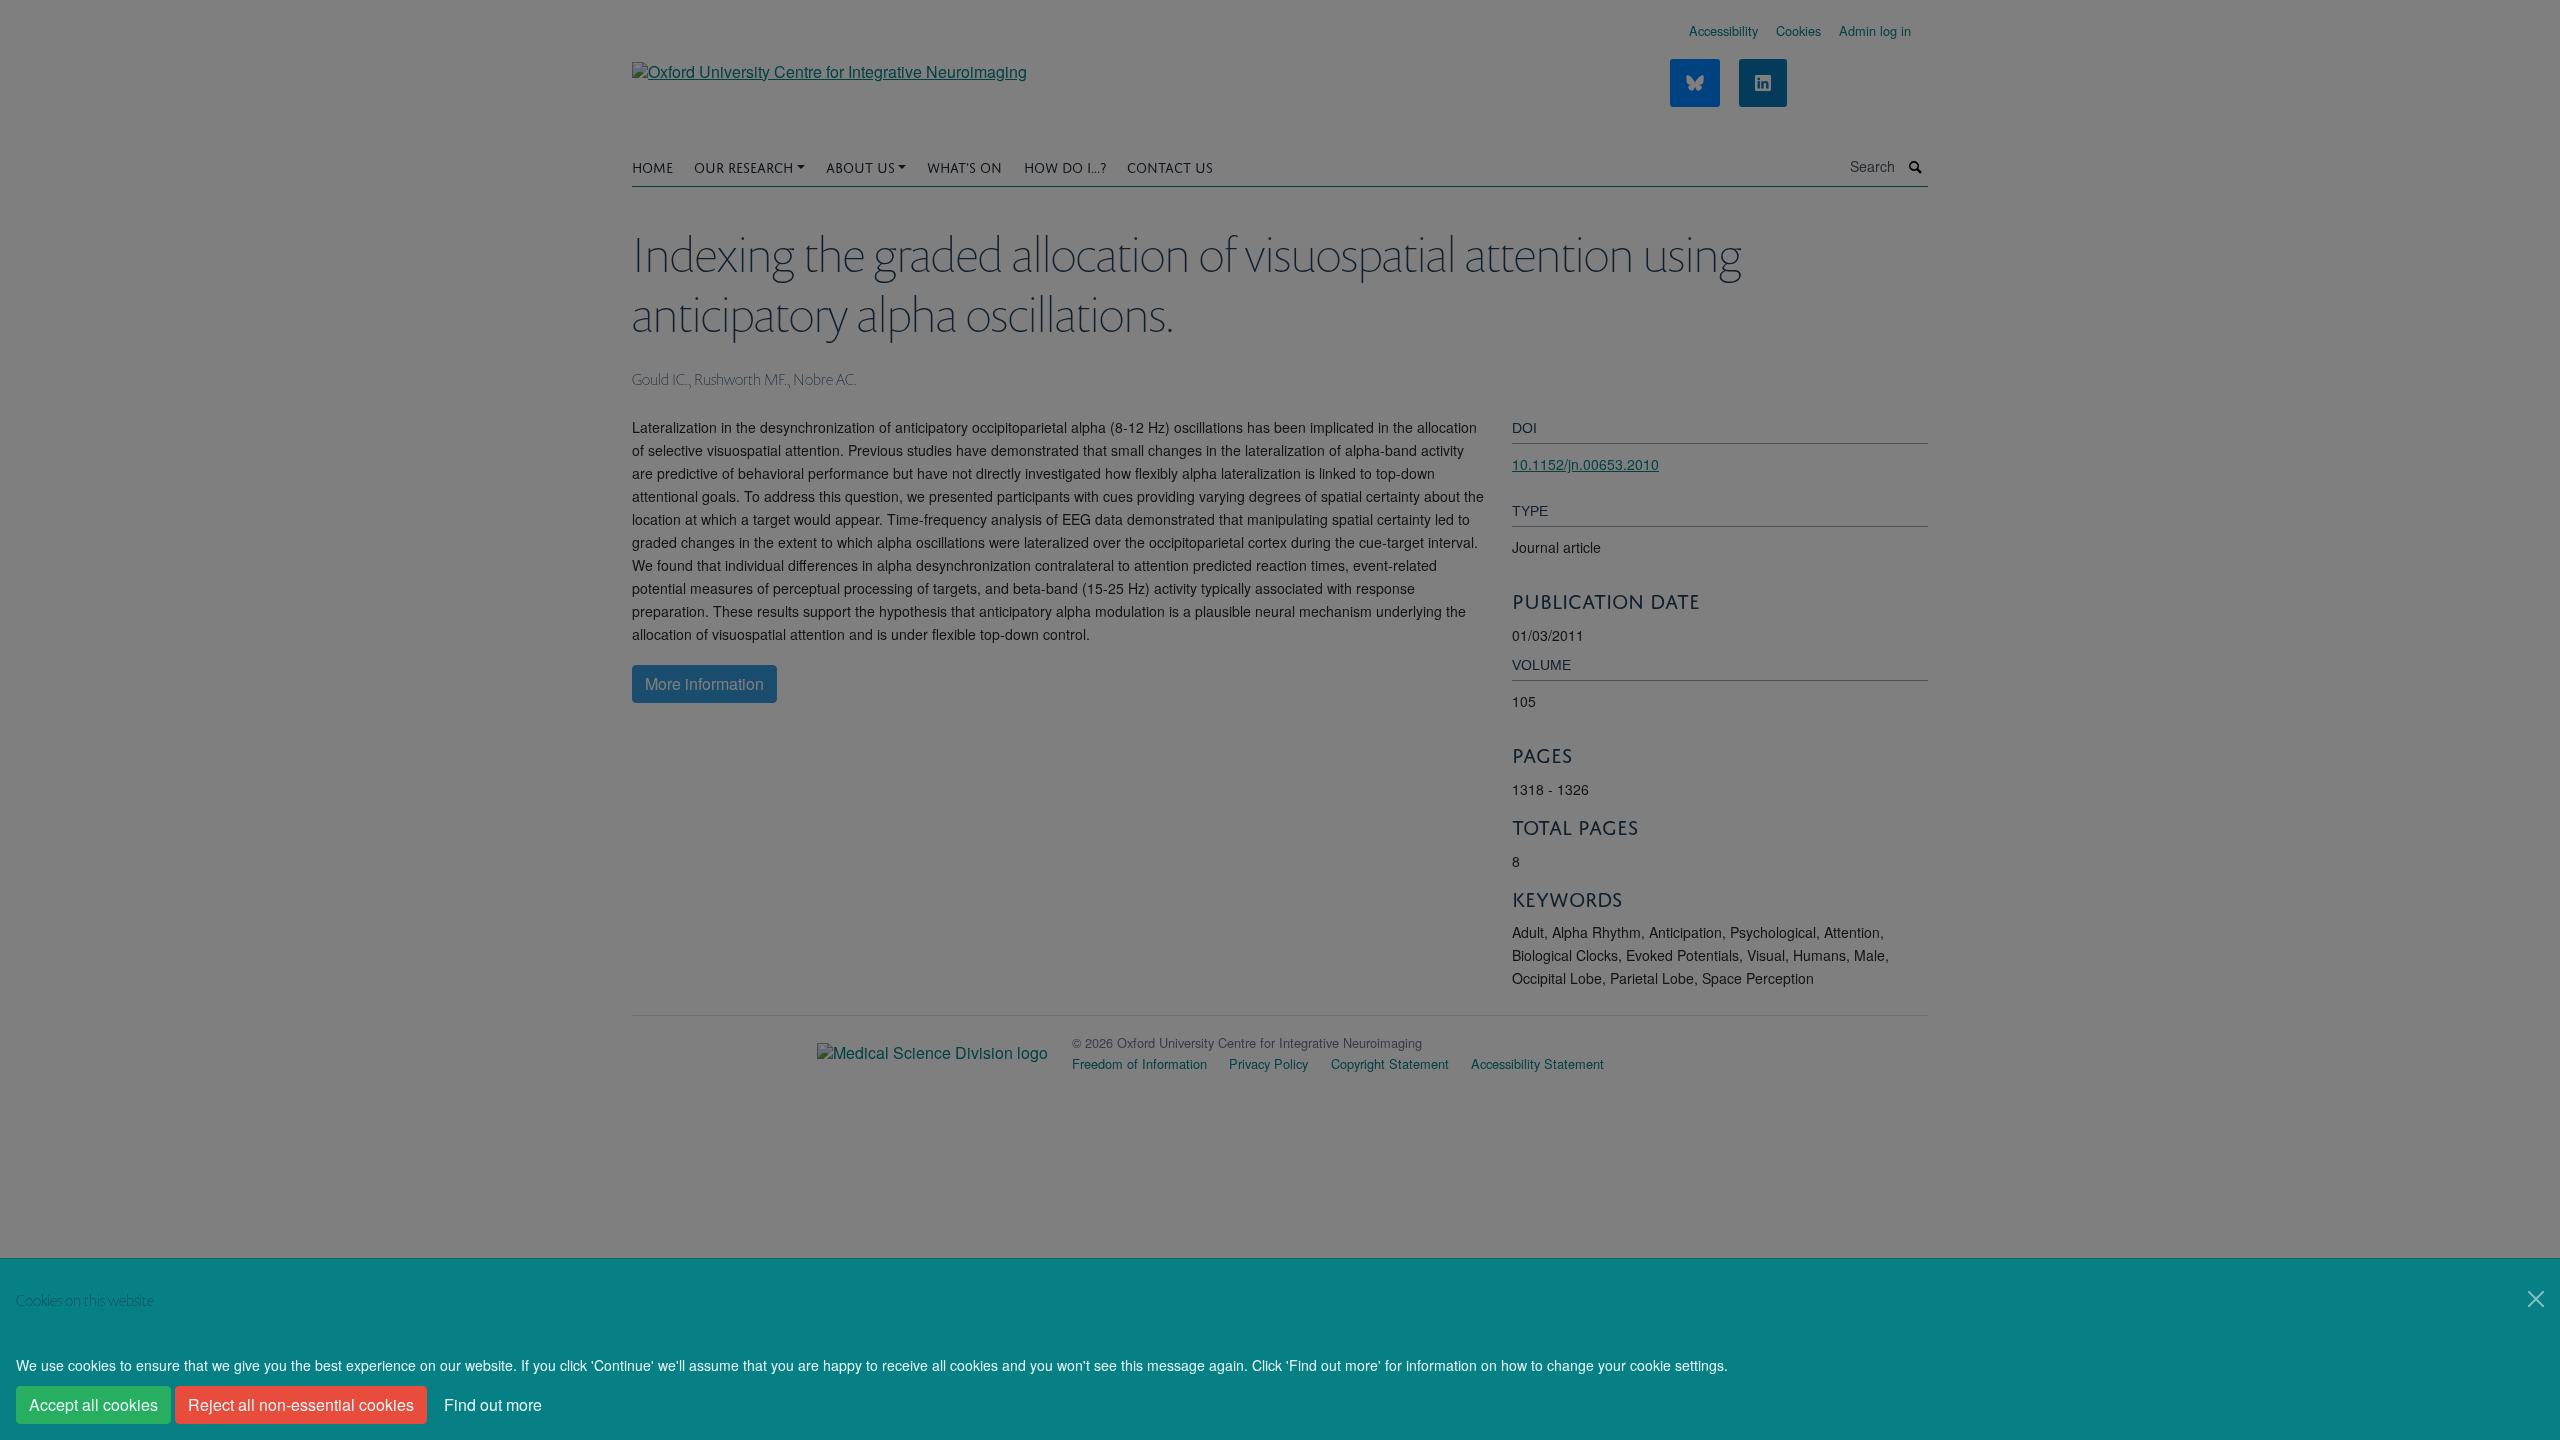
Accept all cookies (93, 1404)
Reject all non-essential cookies (301, 1404)
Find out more (493, 1404)
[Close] (2536, 1299)
